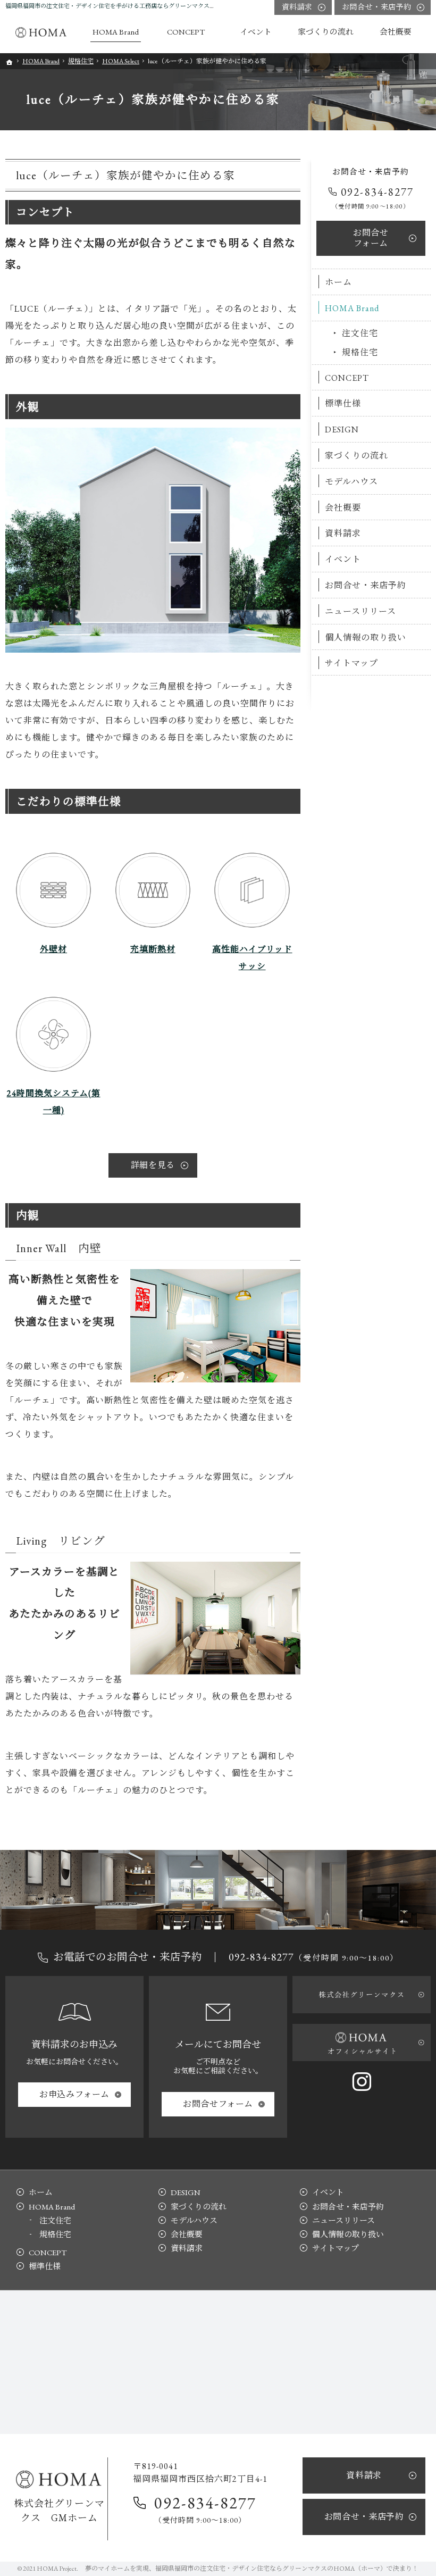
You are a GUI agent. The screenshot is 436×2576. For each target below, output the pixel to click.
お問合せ (371, 238)
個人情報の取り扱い (366, 637)
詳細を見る (153, 1165)
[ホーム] (43, 32)
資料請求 (343, 533)
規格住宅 (360, 352)
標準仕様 (343, 403)
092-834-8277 (377, 192)
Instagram (362, 2081)
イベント (343, 559)
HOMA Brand (352, 308)
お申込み (74, 2094)
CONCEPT (347, 378)
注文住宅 (360, 333)
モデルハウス (351, 482)
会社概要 (343, 508)
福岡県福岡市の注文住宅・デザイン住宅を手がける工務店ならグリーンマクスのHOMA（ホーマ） (134, 6)
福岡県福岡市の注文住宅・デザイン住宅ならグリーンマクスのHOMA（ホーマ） (271, 2569)
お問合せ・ (377, 7)
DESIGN (342, 430)
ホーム (338, 282)
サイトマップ (351, 663)
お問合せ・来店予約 (366, 585)
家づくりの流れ (357, 456)
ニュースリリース (360, 611)
